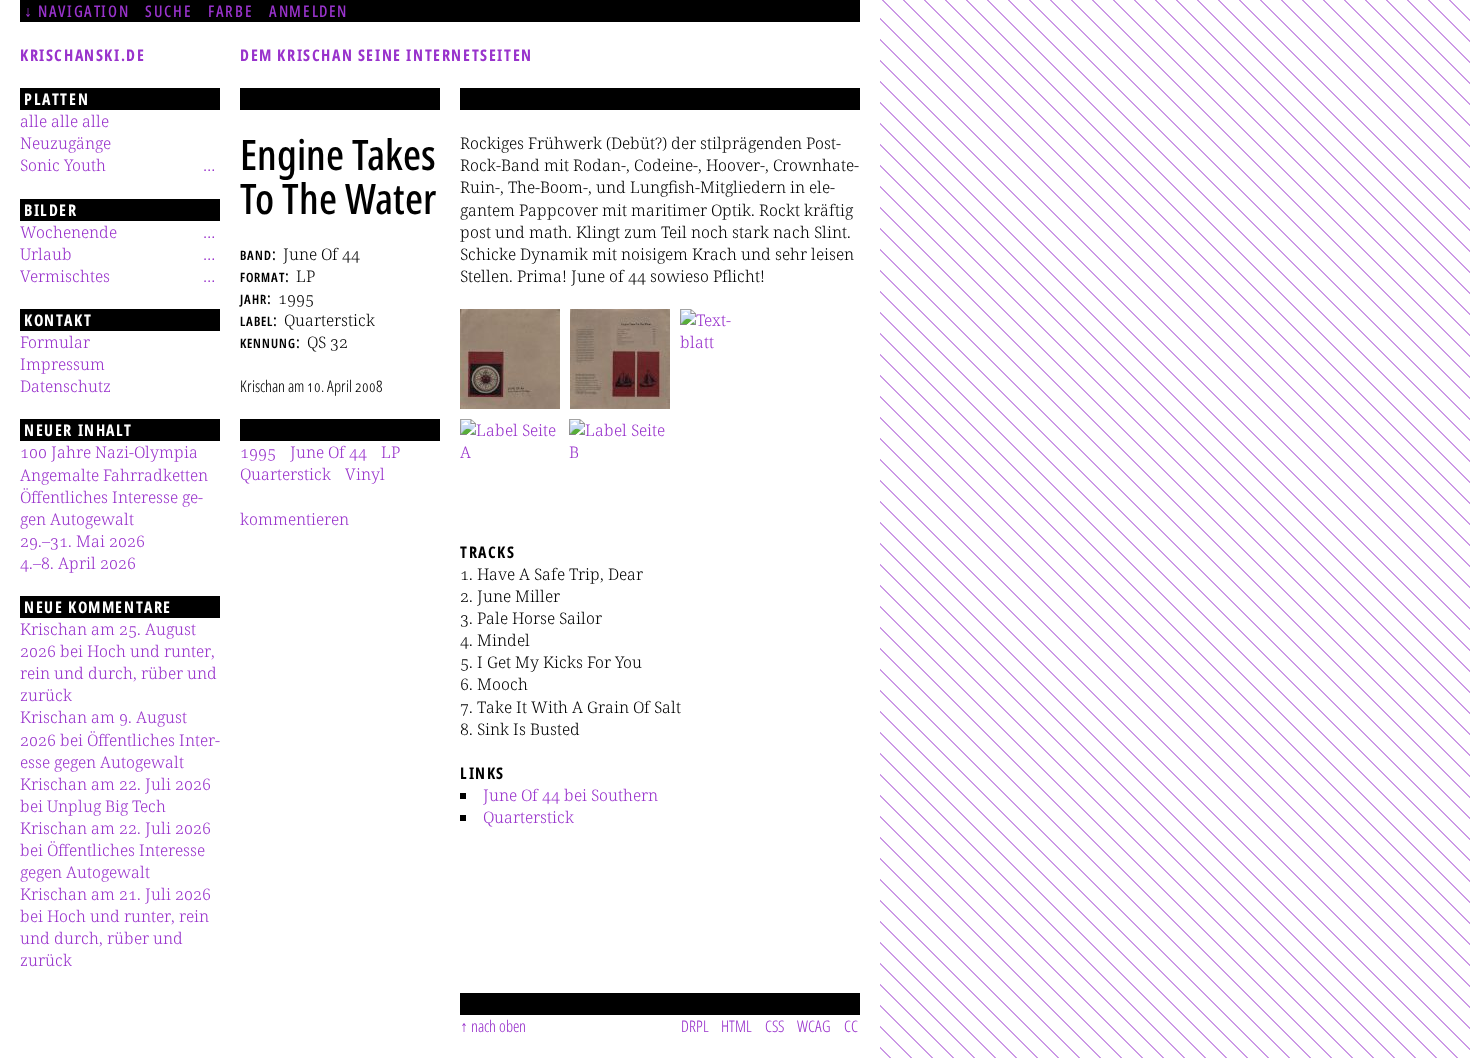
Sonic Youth (63, 165)
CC (851, 1026)
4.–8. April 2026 (78, 563)
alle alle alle (64, 121)
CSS (774, 1026)
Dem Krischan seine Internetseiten (386, 55)
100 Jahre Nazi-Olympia (109, 452)
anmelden (308, 11)
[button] (510, 359)
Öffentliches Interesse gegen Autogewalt (111, 508)
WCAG (814, 1026)
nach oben (498, 1026)
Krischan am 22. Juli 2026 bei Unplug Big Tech (115, 795)
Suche (168, 11)
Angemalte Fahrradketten (114, 475)
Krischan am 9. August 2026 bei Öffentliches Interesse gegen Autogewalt (120, 739)
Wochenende (68, 232)
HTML (736, 1026)
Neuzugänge (65, 143)
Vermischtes (65, 276)
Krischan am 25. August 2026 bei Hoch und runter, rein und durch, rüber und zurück (118, 662)
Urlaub (46, 254)
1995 (258, 452)
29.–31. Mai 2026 (82, 541)
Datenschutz (65, 386)
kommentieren (294, 519)
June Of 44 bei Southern (570, 795)
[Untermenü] (209, 165)
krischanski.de (82, 55)
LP (390, 452)
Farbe (230, 11)
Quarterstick (528, 817)
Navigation (83, 11)
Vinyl (365, 474)
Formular (55, 342)
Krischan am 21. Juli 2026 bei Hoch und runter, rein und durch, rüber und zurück (115, 927)
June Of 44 (328, 452)
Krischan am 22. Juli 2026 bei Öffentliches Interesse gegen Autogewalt (115, 850)
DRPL (695, 1026)
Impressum (62, 364)
